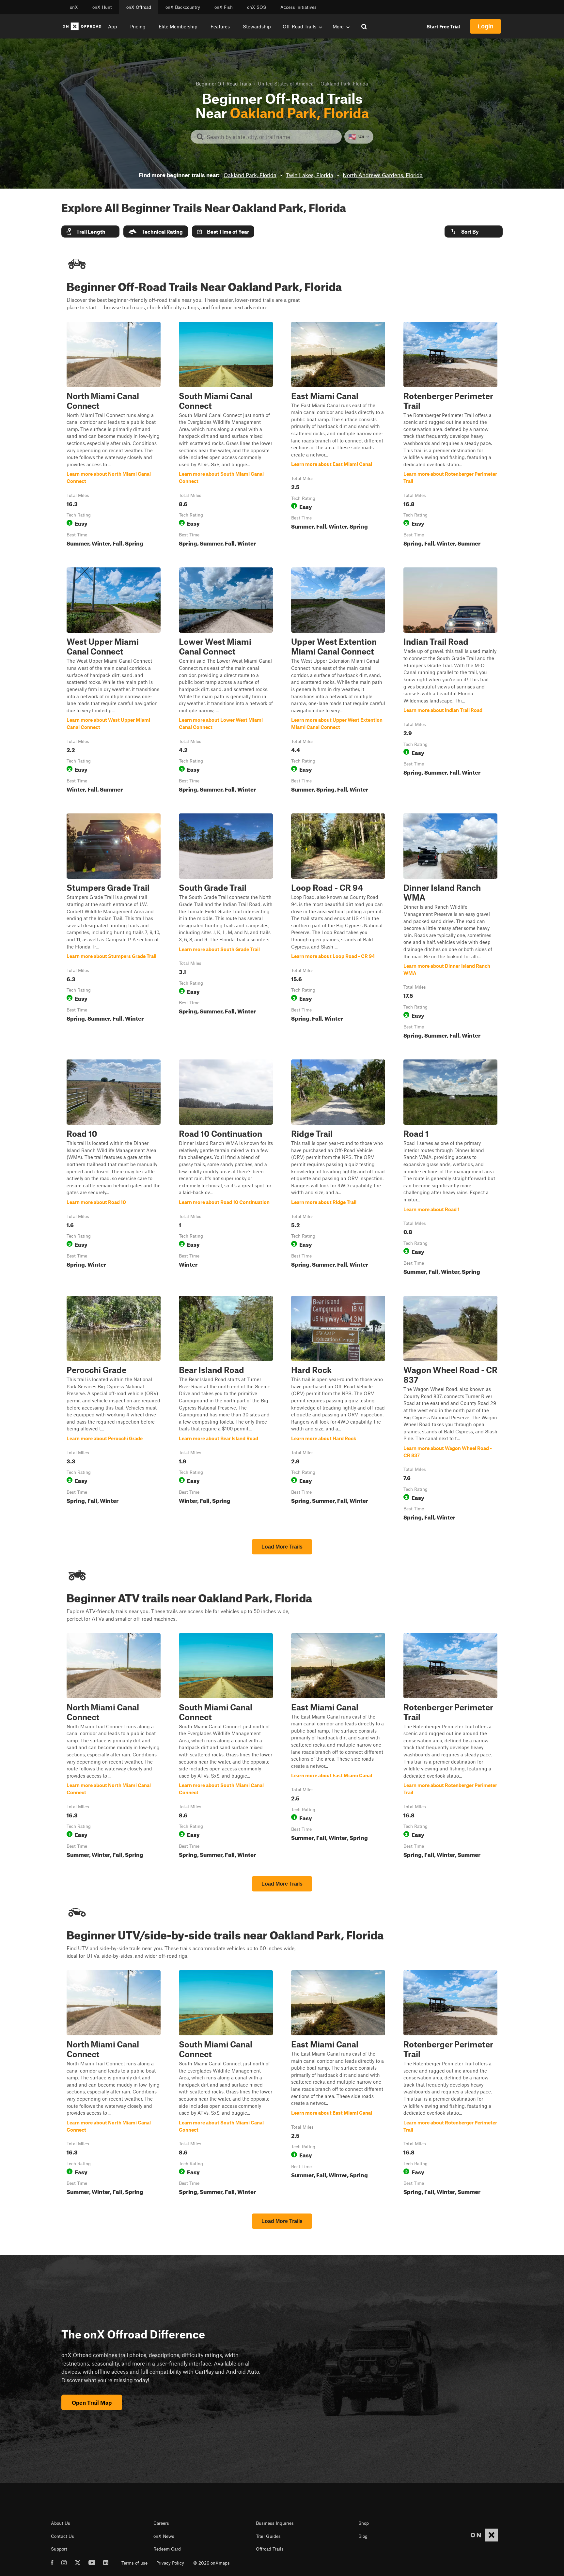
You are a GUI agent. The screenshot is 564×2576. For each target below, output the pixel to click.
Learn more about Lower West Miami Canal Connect (226, 681)
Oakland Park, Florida (250, 175)
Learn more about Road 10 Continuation (226, 1168)
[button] (90, 231)
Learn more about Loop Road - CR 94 (338, 927)
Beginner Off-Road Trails (223, 84)
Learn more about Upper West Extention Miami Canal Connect (338, 681)
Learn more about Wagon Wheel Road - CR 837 (450, 1410)
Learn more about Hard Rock (338, 1410)
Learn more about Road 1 (450, 1168)
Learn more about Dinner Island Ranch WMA (450, 927)
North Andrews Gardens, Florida (383, 175)
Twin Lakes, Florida (310, 175)
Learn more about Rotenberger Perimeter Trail (450, 436)
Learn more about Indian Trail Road (450, 681)
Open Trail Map (92, 2402)
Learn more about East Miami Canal (338, 436)
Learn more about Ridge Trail (338, 1168)
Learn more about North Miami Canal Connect (114, 436)
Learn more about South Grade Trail (226, 927)
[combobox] (271, 137)
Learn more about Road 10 (114, 1168)
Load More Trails (282, 1547)
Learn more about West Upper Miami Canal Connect (114, 681)
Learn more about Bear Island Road (226, 1410)
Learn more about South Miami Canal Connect (226, 436)
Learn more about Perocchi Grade (114, 1410)
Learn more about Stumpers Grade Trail (114, 927)
